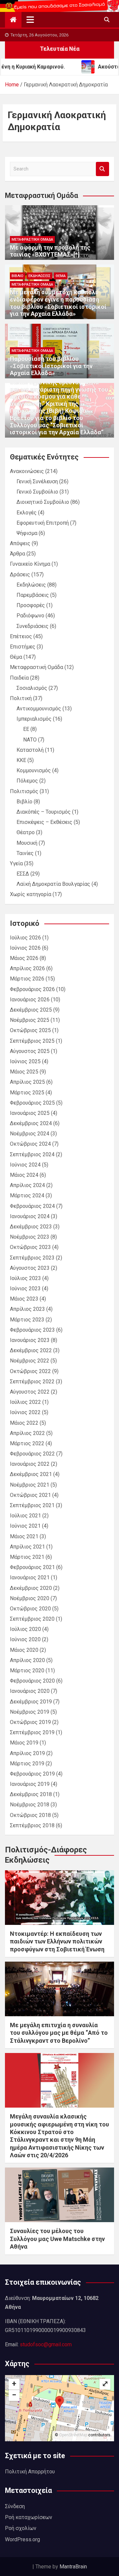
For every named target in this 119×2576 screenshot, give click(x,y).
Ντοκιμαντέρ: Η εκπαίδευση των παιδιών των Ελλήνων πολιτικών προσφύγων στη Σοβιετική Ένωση (57, 1941)
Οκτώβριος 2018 (30, 1815)
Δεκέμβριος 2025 (31, 1010)
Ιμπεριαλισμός (34, 719)
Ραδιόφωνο (30, 616)
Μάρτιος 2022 (27, 1443)
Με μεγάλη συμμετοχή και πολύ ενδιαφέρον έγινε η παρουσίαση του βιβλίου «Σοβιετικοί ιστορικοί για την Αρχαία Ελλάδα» (58, 303)
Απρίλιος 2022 (27, 1433)
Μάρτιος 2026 (27, 979)
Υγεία (16, 863)
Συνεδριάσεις (33, 626)
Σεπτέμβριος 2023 (32, 1258)
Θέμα (61, 276)
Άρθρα (18, 554)
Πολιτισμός (24, 791)
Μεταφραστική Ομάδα (32, 239)
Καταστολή (30, 750)
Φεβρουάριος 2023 (32, 1330)
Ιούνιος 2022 (25, 1412)
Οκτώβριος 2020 (30, 1609)
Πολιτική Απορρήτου (30, 2472)
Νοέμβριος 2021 (30, 1485)
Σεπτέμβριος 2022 (32, 1382)
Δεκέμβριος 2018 (31, 1794)
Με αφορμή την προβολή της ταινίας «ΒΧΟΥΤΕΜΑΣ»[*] (50, 251)
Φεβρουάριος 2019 (32, 1774)
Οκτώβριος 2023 (30, 1247)
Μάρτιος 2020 (27, 1670)
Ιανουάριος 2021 (30, 1577)
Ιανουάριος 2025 (30, 1113)
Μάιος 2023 (24, 1299)
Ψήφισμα (27, 533)
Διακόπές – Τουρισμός (44, 812)
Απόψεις (20, 543)
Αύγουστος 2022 (30, 1392)
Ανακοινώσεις (27, 471)
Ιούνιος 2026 (25, 948)
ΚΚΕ (21, 760)
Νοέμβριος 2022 (30, 1361)
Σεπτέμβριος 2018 (32, 1825)
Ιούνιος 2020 (25, 1639)
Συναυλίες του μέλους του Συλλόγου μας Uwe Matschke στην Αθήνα (57, 2239)
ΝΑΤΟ (30, 740)
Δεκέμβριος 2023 (31, 1227)
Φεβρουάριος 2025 (32, 1103)
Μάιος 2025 (24, 1072)
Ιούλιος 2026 (25, 938)
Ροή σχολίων (21, 2528)
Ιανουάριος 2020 (30, 1691)
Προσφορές (31, 605)
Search (102, 169)
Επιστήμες (23, 647)
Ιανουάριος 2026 (30, 1000)
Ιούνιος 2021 (25, 1526)
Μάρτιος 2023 (27, 1320)
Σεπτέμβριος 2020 (32, 1619)
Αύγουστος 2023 (30, 1268)
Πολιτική (21, 698)
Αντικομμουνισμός (39, 709)
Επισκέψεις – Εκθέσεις (44, 822)
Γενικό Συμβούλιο (37, 492)
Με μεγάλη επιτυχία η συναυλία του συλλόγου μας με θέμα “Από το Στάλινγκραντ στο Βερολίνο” (59, 2033)
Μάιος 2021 (24, 1536)
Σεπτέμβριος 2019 (32, 1732)
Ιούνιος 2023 (25, 1288)
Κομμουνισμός (34, 770)
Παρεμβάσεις (33, 595)
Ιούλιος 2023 (25, 1278)
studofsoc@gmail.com (46, 2344)
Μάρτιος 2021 (27, 1557)
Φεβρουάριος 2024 (32, 1206)
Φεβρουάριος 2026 (32, 989)
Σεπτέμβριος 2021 (32, 1505)
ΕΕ (26, 729)
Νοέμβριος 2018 (30, 1805)
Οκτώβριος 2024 (30, 1144)
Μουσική (27, 843)
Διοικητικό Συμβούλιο (43, 502)
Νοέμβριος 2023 (30, 1237)
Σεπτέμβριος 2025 (32, 1041)
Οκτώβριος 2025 (30, 1030)
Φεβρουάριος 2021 (32, 1567)
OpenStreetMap (73, 2435)
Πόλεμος (27, 781)
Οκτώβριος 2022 (30, 1371)
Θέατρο (26, 832)
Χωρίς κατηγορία (31, 894)
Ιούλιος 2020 (25, 1629)
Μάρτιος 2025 (27, 1093)
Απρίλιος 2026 (27, 968)
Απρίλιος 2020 (27, 1660)
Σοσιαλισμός (32, 688)
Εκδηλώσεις (40, 276)
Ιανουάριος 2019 (30, 1784)
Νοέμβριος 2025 (30, 1020)
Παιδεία (19, 678)
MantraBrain (73, 2567)
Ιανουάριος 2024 (30, 1216)
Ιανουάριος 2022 (30, 1464)
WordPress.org (22, 2539)
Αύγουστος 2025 (30, 1051)
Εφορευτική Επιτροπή (43, 523)
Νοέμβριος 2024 (30, 1134)
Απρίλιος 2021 (27, 1547)
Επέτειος (21, 636)
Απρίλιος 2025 (27, 1082)
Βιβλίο (18, 276)
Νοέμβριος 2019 (30, 1712)
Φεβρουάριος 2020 (32, 1681)
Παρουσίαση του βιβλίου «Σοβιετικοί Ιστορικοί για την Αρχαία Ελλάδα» (51, 366)
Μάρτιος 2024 (27, 1195)
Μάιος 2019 (24, 1743)
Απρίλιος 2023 (27, 1309)
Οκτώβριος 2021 (30, 1495)
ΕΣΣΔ (23, 874)
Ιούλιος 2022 (25, 1402)
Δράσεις (20, 574)
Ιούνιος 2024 (25, 1165)
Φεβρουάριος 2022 (32, 1454)
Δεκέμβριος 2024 (31, 1123)
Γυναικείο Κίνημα (30, 564)
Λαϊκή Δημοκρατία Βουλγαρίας (53, 884)
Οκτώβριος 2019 (30, 1722)
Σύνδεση (15, 2506)
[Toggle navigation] (30, 20)
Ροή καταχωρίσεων (29, 2517)
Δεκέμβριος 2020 (31, 1588)
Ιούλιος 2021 (25, 1516)
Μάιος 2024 (24, 1175)
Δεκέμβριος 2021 (31, 1474)
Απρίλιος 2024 (27, 1185)
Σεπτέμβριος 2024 (32, 1154)
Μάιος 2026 (24, 958)
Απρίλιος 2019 (27, 1753)
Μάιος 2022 (24, 1423)
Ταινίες (25, 853)
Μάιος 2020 (24, 1650)
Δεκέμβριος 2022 (31, 1350)
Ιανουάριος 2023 (30, 1340)
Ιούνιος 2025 (25, 1061)
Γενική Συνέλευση (37, 481)
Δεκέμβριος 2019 (31, 1702)
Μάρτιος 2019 (27, 1764)
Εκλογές (27, 513)
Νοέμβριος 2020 (30, 1598)
